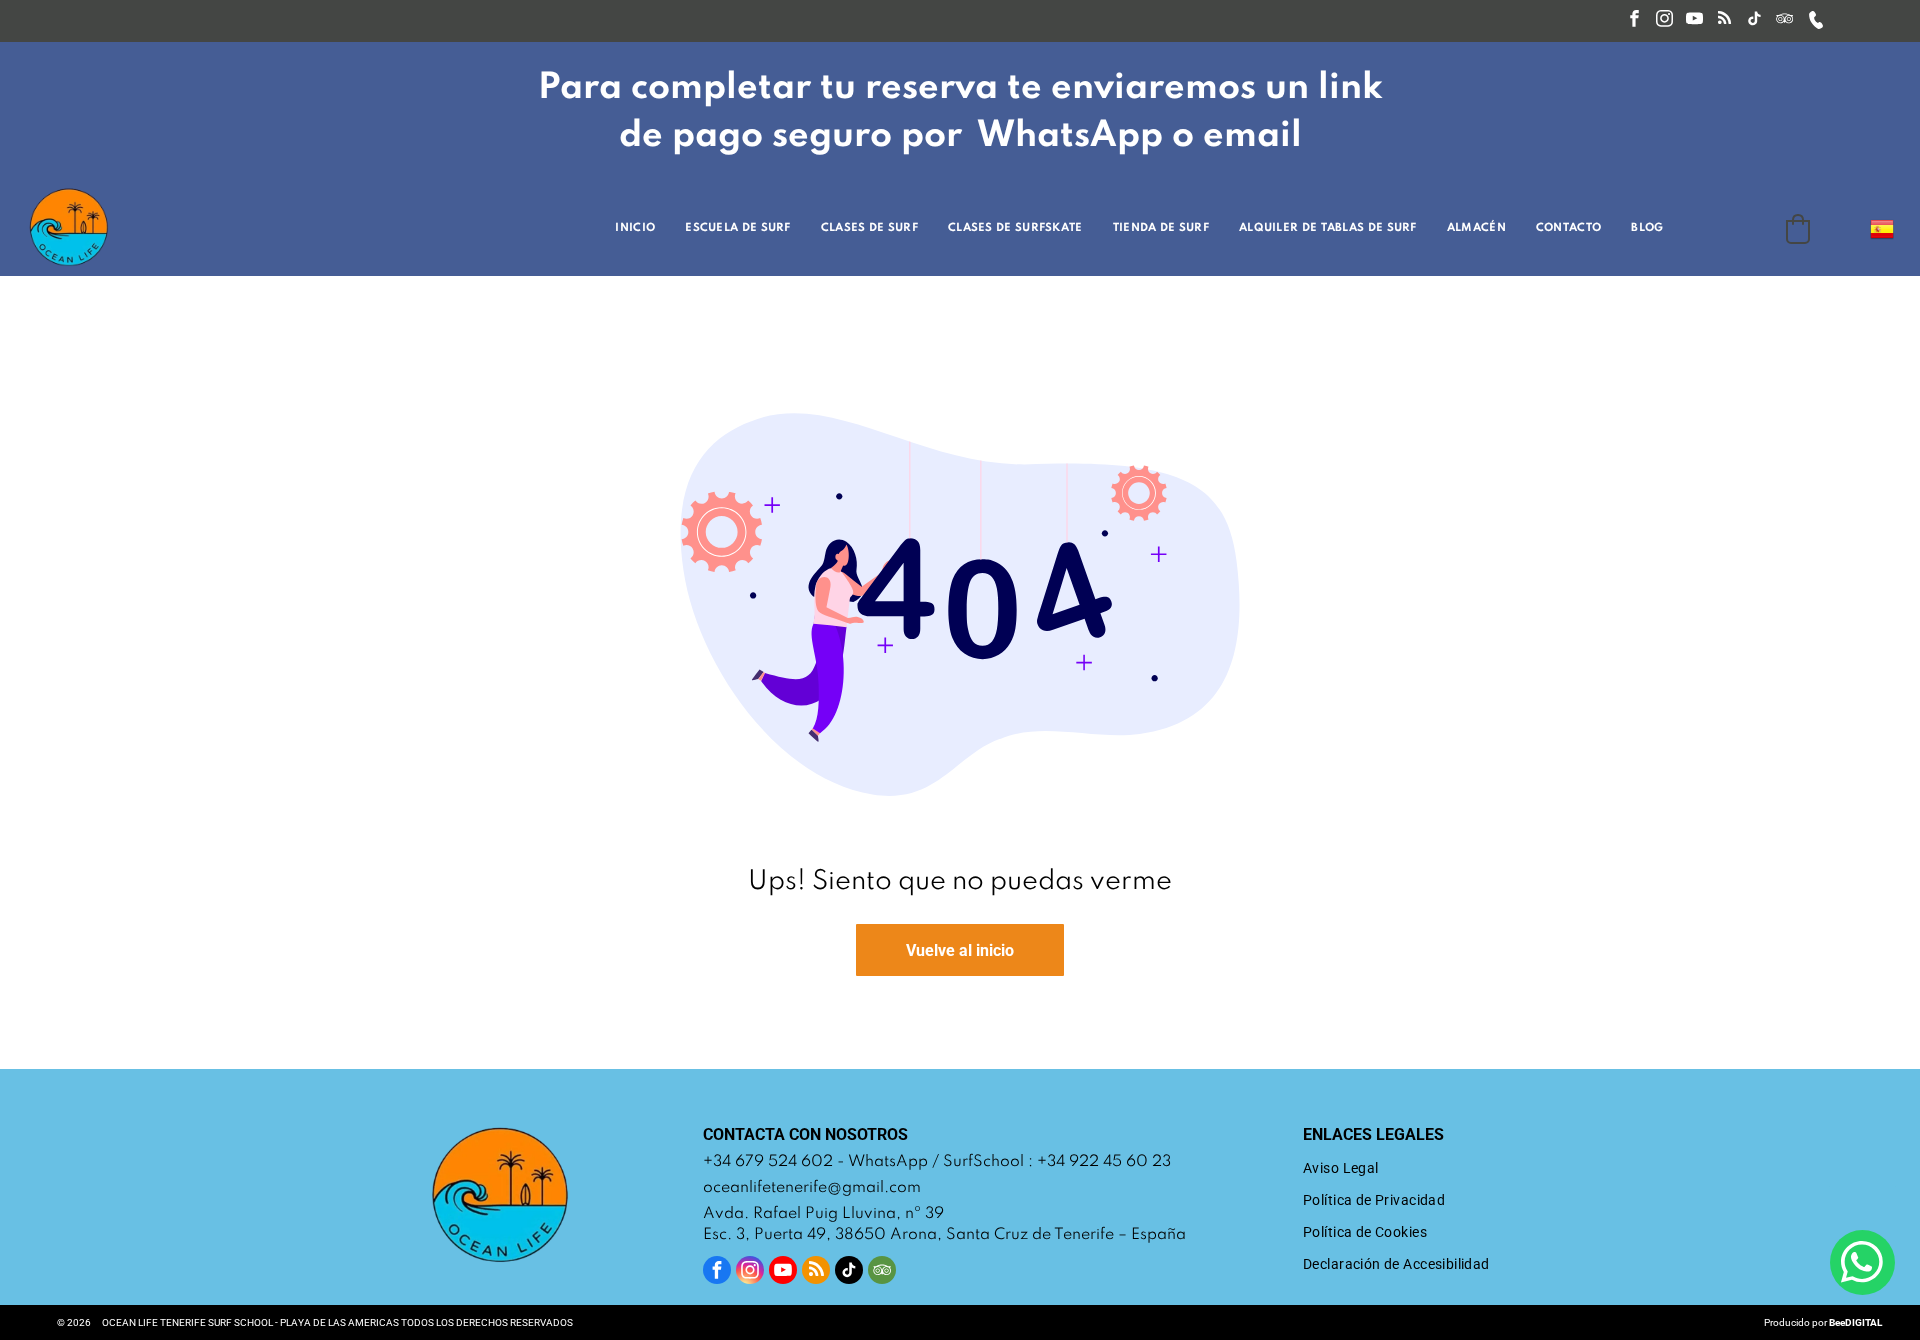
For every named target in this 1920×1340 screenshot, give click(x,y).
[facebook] (1634, 21)
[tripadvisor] (1784, 21)
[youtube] (1694, 21)
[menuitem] (640, 228)
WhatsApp (888, 1162)
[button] (1798, 229)
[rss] (1724, 21)
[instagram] (1664, 21)
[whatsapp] (1862, 1265)
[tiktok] (1754, 21)
